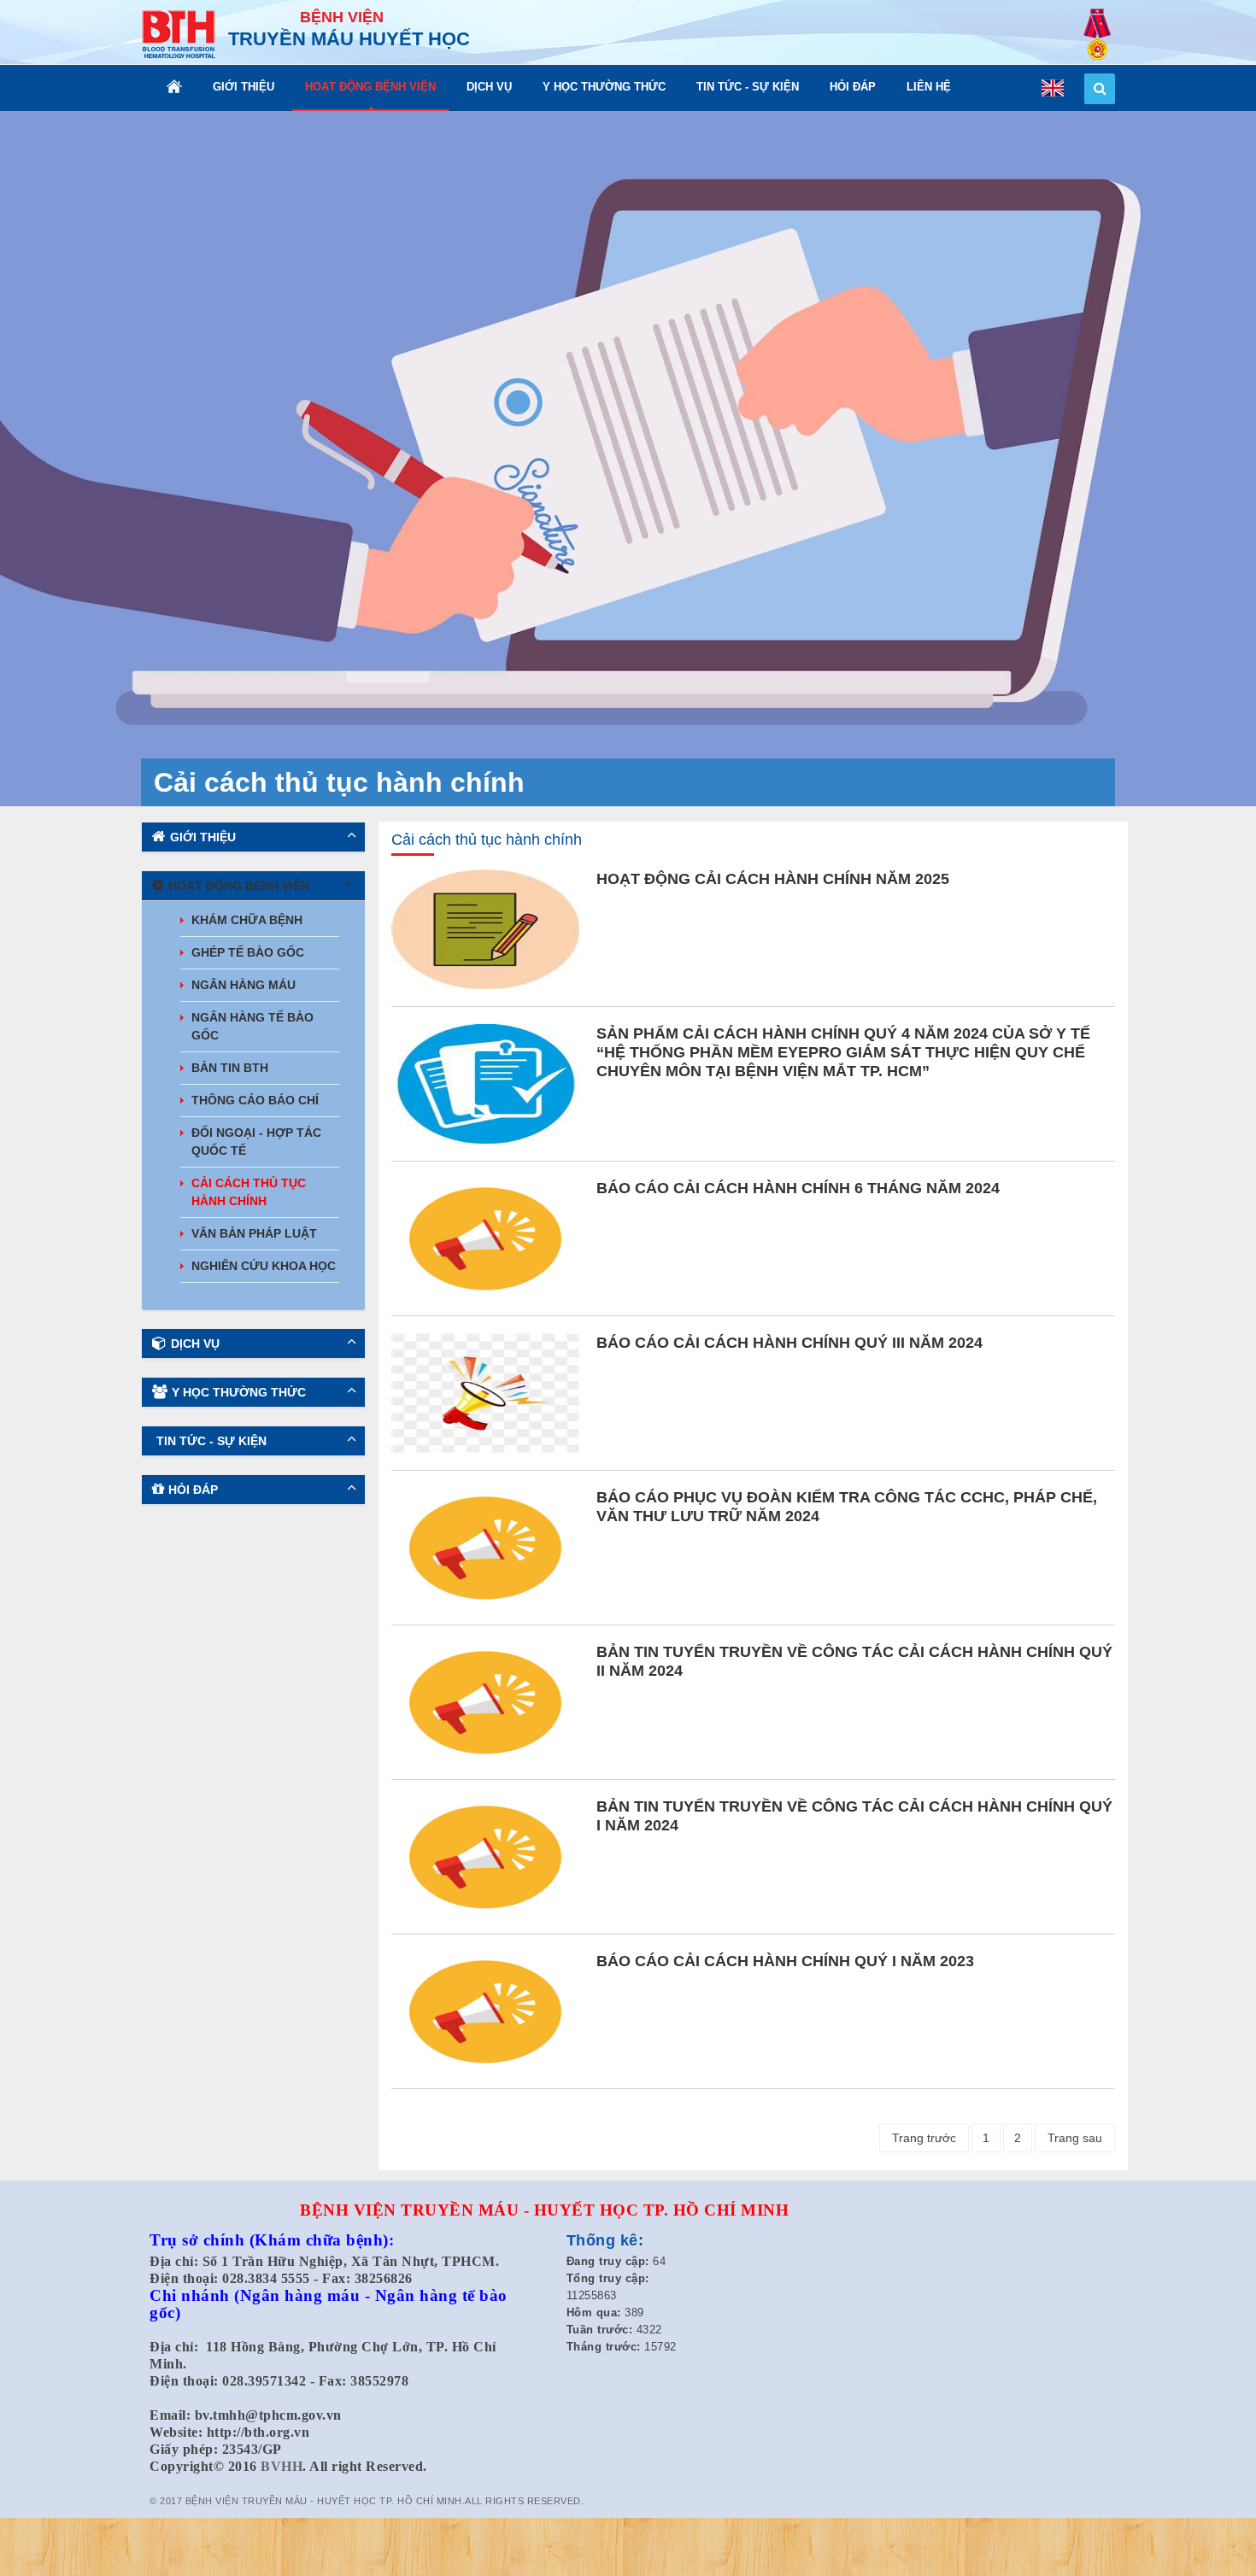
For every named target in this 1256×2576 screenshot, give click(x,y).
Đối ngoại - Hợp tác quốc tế (256, 1142)
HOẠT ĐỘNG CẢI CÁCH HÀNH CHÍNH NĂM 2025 (773, 879)
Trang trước (924, 2138)
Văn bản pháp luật (254, 1233)
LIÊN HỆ (929, 87)
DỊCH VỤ (489, 87)
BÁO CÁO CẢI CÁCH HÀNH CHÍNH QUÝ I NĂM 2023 (785, 1961)
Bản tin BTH (230, 1068)
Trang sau (1075, 2138)
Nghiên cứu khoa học (264, 1266)
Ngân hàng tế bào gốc (252, 1026)
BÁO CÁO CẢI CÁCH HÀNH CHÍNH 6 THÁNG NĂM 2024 (798, 1188)
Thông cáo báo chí (255, 1100)
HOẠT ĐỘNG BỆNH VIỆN (370, 87)
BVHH (282, 2466)
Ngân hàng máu (244, 985)
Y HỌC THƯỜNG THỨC (604, 87)
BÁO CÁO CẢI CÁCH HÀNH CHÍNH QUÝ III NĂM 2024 (789, 1343)
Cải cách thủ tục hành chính (249, 1192)
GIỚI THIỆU (244, 87)
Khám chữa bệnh (247, 920)
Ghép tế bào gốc (248, 952)
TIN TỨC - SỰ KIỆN (748, 87)
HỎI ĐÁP (853, 87)
